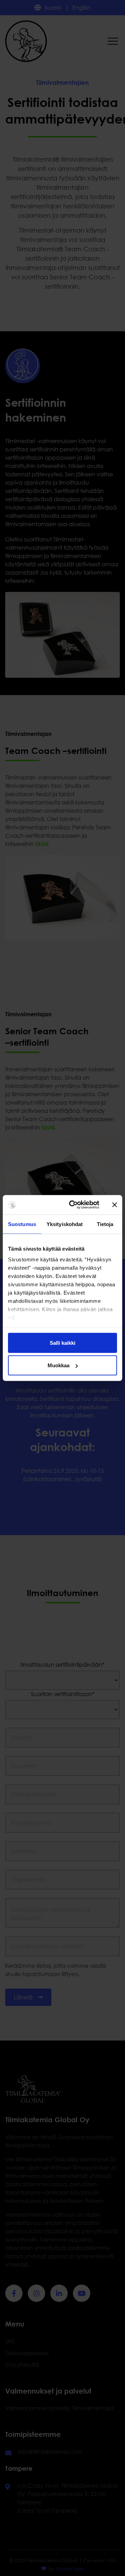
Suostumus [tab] (22, 1224)
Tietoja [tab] (105, 1224)
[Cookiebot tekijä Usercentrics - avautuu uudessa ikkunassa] (73, 1205)
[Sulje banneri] (115, 1205)
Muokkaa (59, 1365)
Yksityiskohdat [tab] (65, 1224)
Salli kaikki (62, 1343)
